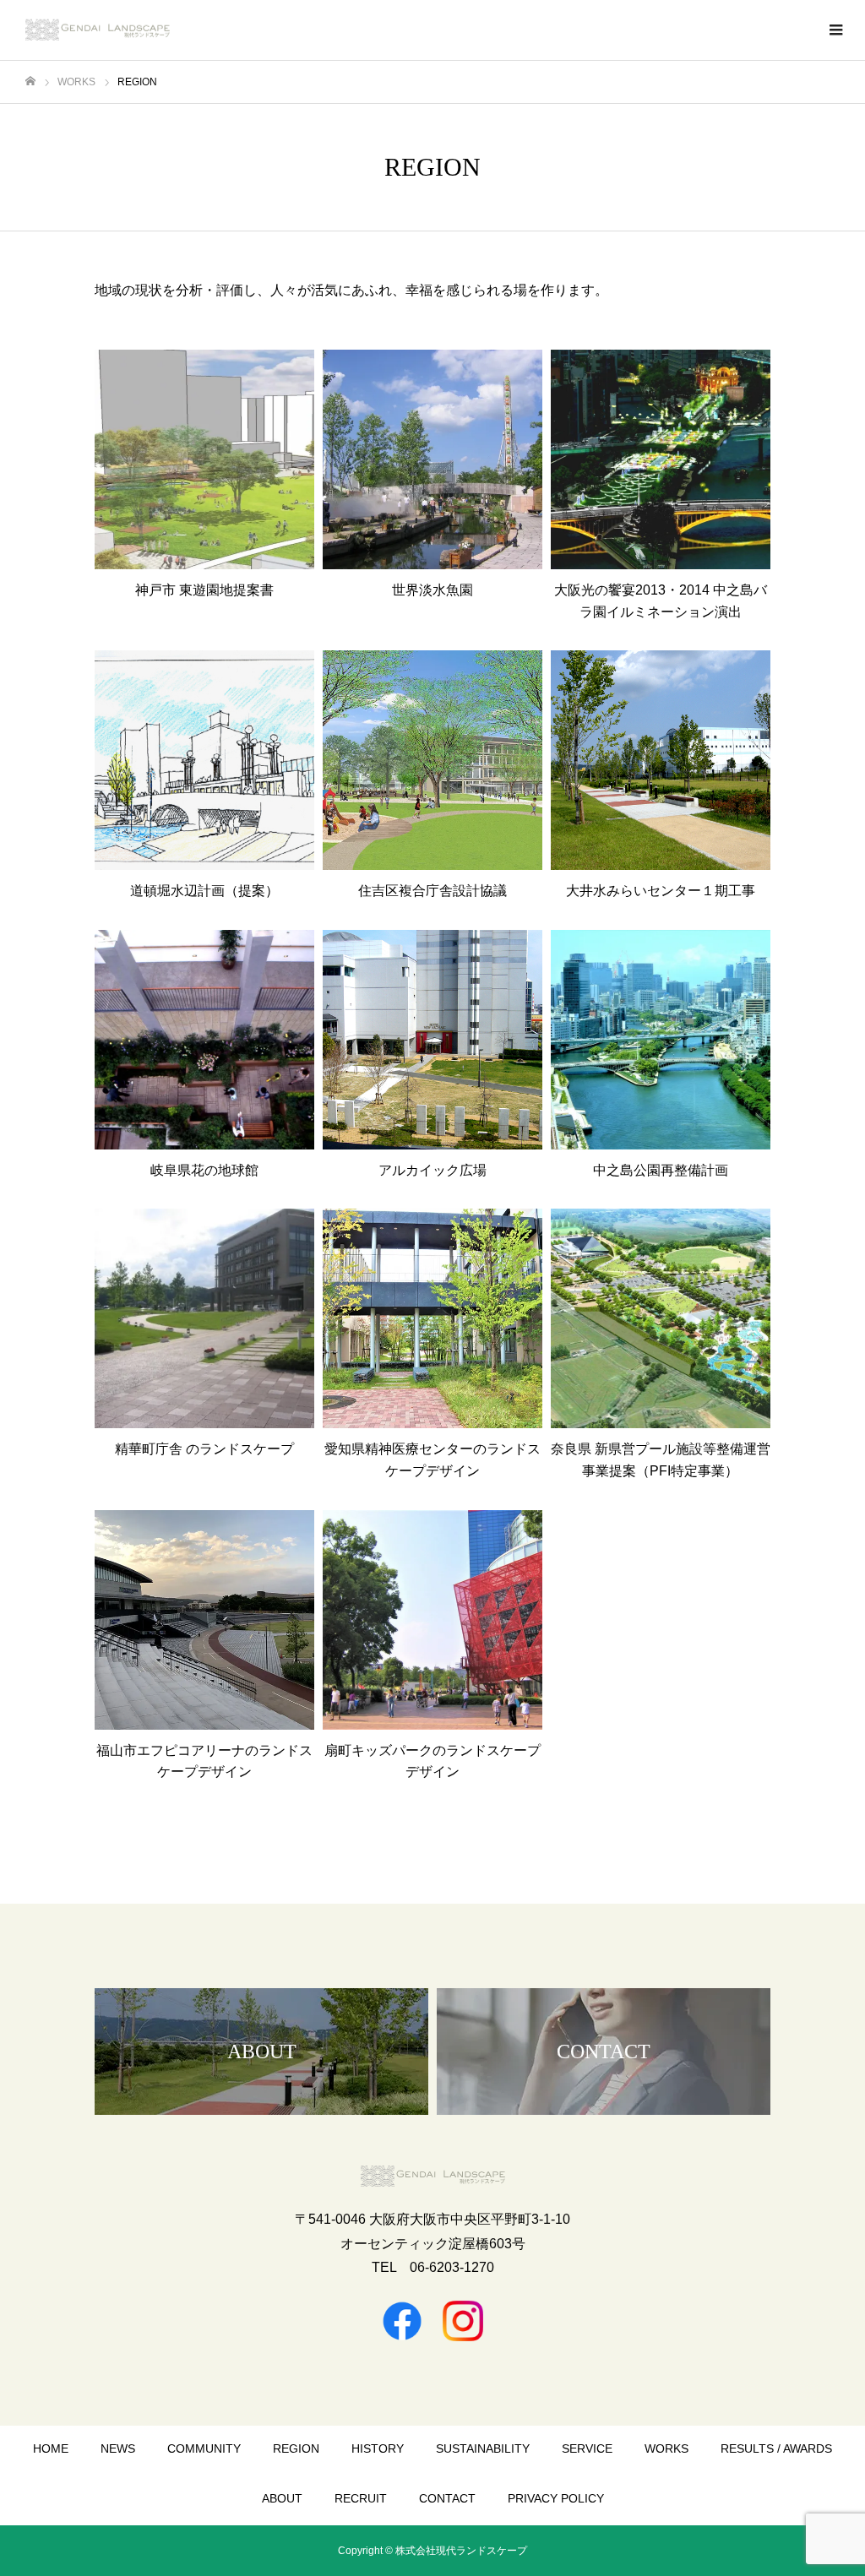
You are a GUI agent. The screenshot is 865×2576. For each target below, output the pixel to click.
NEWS (118, 2448)
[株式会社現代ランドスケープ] (98, 30)
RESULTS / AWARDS (776, 2448)
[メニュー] (835, 30)
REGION (296, 2448)
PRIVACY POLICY (556, 2498)
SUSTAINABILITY (483, 2448)
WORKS (666, 2448)
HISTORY (378, 2448)
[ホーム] (30, 82)
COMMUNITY (204, 2448)
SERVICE (587, 2448)
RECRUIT (361, 2498)
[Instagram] (463, 2321)
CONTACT (447, 2498)
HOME (51, 2448)
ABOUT (282, 2498)
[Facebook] (402, 2321)
